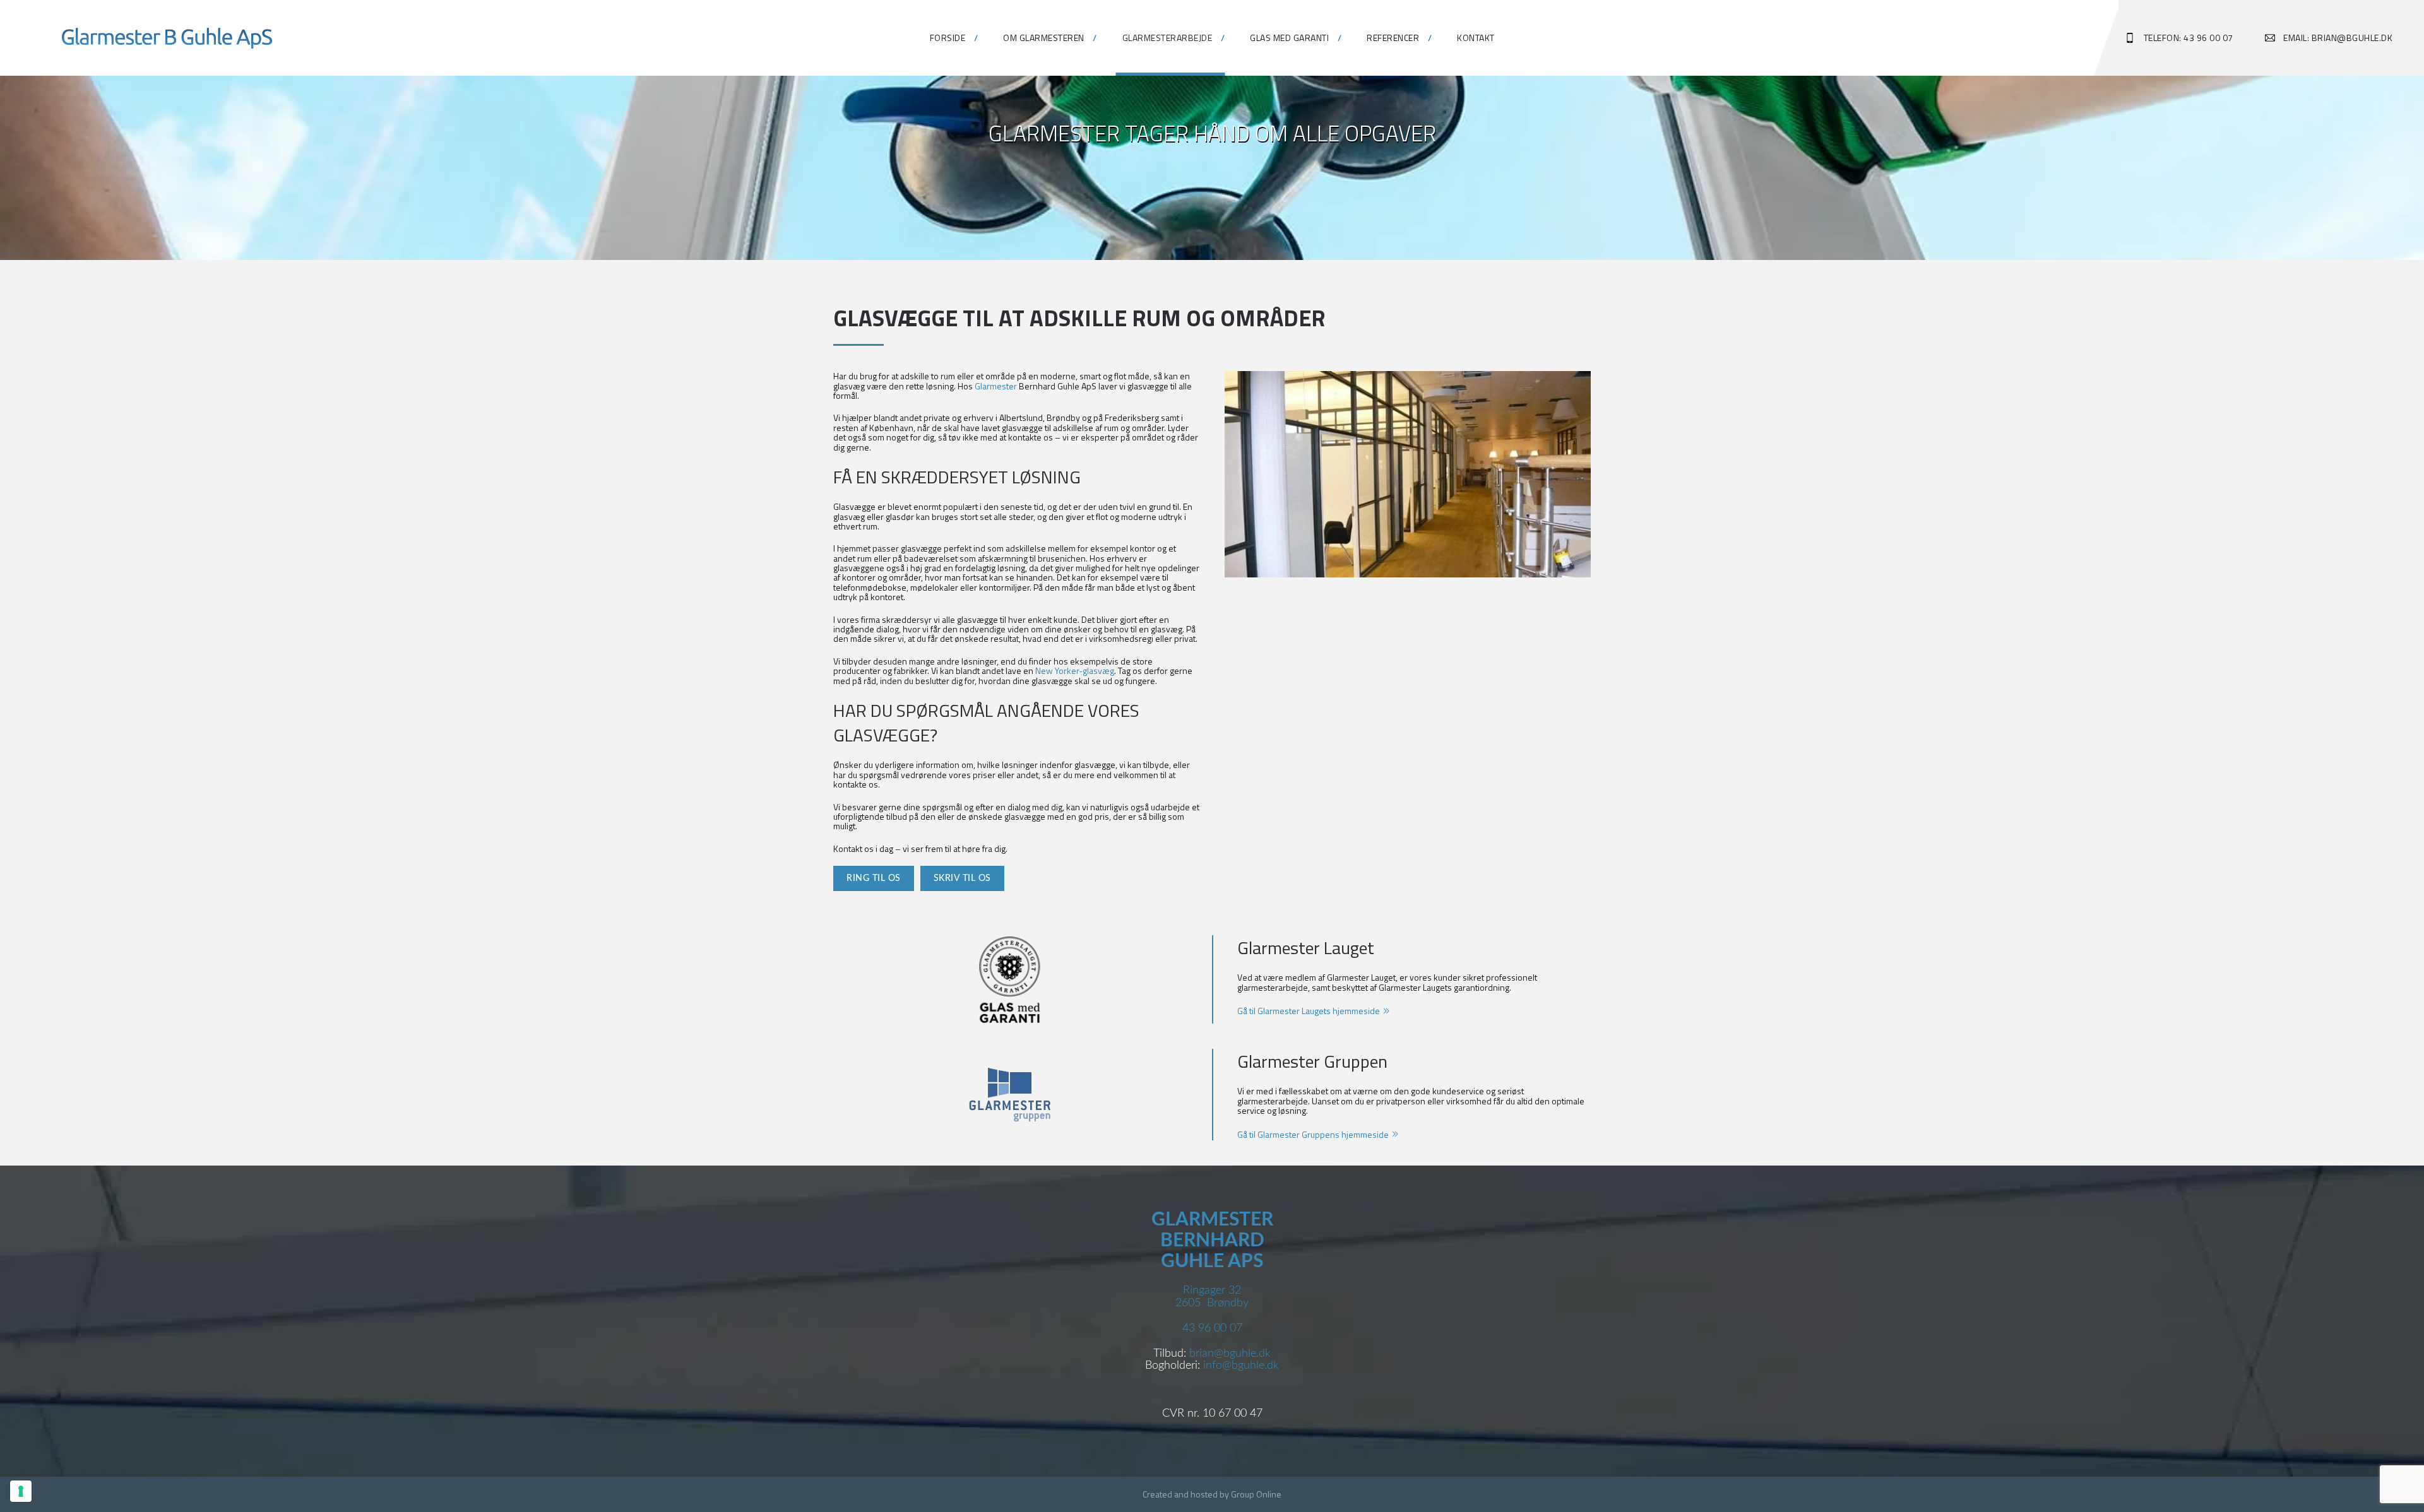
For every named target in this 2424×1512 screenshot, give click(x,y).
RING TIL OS (874, 878)
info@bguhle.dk (1241, 1366)
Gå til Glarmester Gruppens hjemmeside (1313, 1134)
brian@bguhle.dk (1230, 1354)
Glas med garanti (1289, 38)
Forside (948, 38)
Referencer (1393, 38)
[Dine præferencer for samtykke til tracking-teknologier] (21, 1491)
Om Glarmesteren (1044, 38)
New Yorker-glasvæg (1075, 670)
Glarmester (996, 386)
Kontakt (1476, 38)
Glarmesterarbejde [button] (1167, 38)
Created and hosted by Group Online (1212, 1494)
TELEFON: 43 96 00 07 (2189, 38)
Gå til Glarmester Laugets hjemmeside (1309, 1011)
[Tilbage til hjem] (167, 38)
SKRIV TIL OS (962, 878)
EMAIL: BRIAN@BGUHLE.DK (2338, 38)
